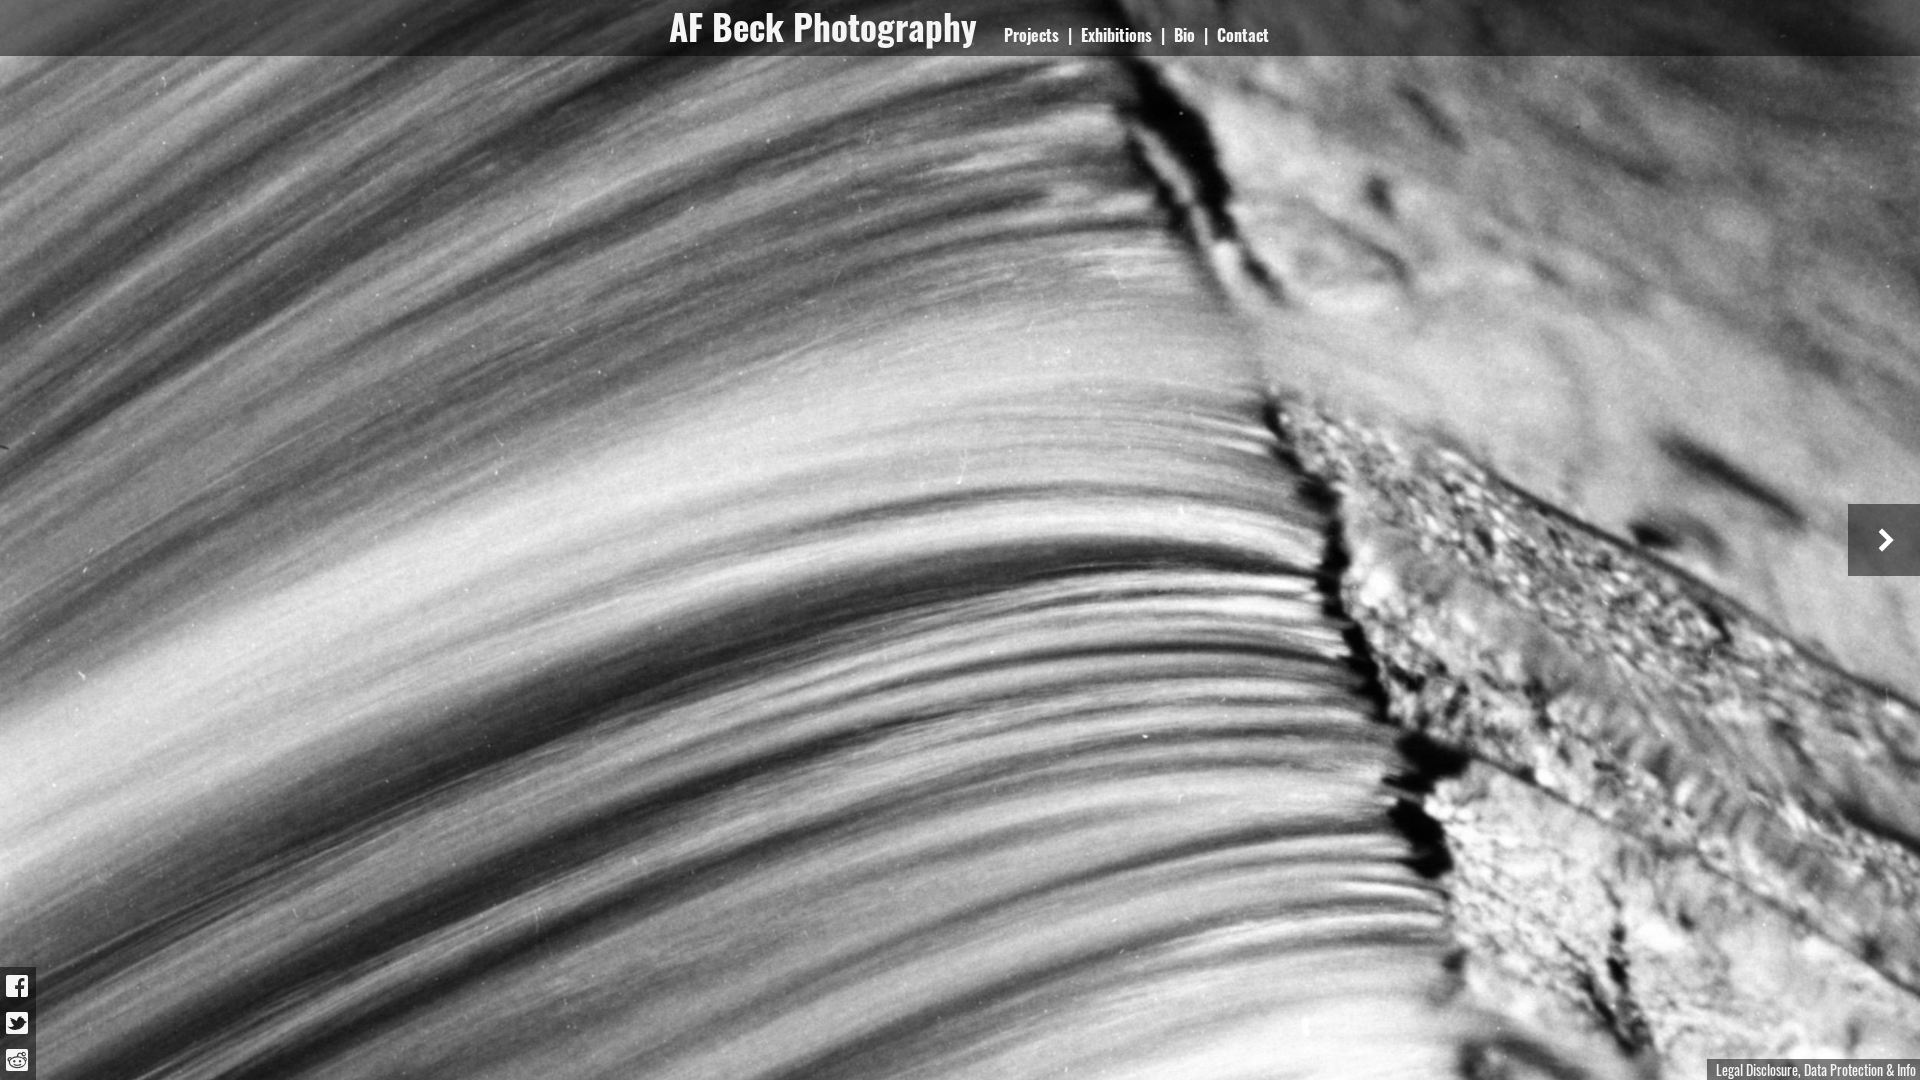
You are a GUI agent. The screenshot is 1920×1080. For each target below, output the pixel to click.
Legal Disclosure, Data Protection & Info (1816, 1069)
